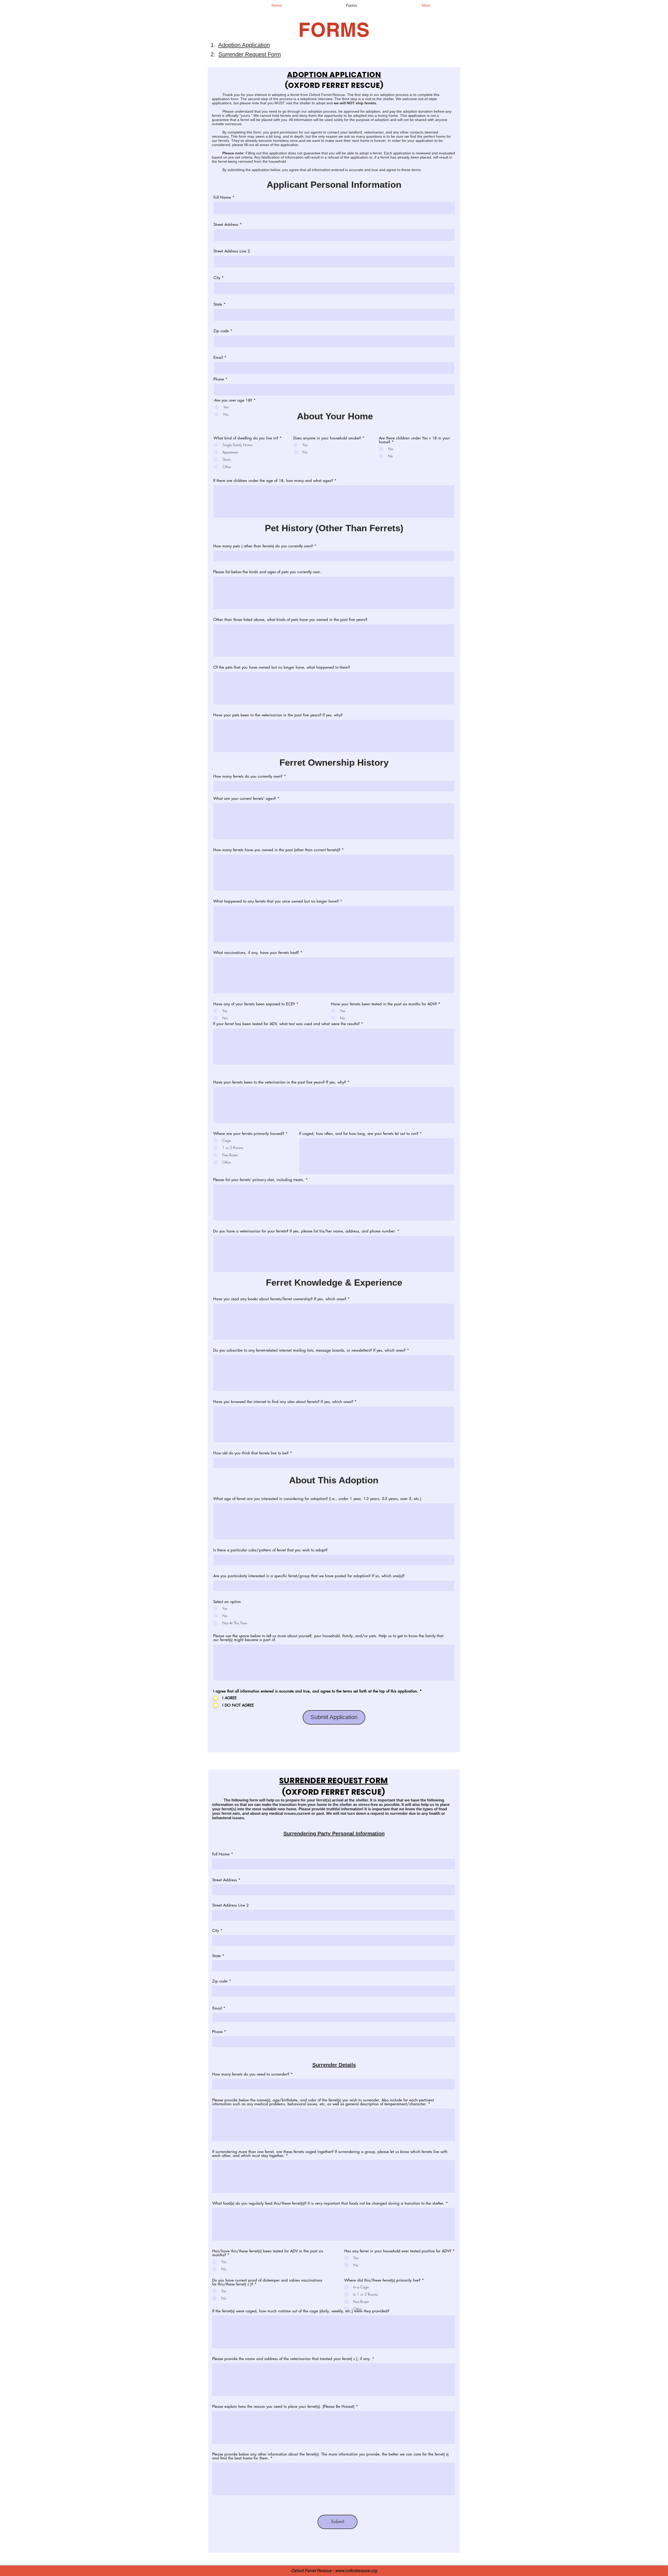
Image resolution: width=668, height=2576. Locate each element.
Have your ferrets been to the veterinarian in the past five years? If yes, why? (280, 1082)
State (218, 304)
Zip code (221, 331)
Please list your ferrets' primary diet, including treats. (259, 1180)
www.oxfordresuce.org (356, 2571)
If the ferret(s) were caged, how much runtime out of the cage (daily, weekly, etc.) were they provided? (301, 2311)
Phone (219, 379)
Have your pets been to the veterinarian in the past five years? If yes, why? (278, 715)
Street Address (226, 224)
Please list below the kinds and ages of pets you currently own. (267, 572)
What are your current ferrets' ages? (244, 798)
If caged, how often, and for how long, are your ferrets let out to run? (359, 1133)
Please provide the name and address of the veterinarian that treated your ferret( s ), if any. (291, 2359)
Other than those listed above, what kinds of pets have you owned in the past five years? (290, 619)
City (217, 278)
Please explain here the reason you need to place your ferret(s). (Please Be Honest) (283, 2406)
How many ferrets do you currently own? (248, 776)
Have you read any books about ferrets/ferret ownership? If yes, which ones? (280, 1299)
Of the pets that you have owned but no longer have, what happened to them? (282, 667)
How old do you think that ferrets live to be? (251, 1453)
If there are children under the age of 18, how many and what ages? (273, 480)
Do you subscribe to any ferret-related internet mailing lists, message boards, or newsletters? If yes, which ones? (309, 1350)
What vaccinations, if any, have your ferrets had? (256, 953)
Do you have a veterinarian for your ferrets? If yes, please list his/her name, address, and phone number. (305, 1231)
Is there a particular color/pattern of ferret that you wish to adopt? (270, 1550)
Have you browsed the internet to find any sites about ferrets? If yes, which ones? (283, 1402)
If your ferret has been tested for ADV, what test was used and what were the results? (286, 1024)
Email (218, 357)
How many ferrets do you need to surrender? (251, 2074)
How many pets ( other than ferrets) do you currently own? (263, 546)
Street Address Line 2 (232, 251)
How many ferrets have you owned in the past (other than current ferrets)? (277, 850)
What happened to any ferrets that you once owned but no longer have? (276, 901)
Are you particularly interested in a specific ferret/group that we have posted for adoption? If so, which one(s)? (309, 1576)
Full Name (222, 197)
